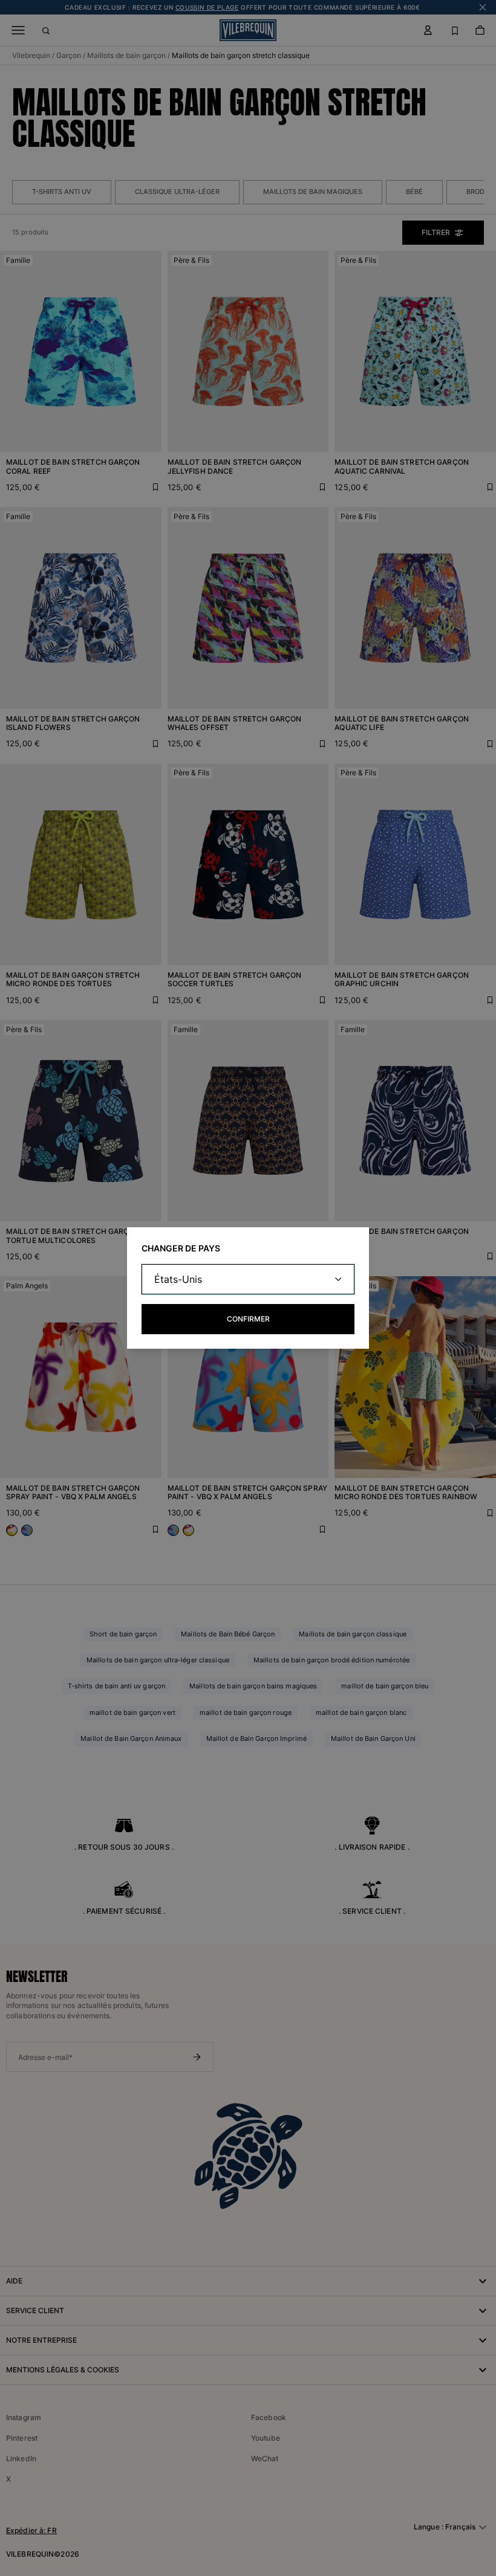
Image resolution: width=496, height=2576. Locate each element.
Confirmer (248, 1319)
